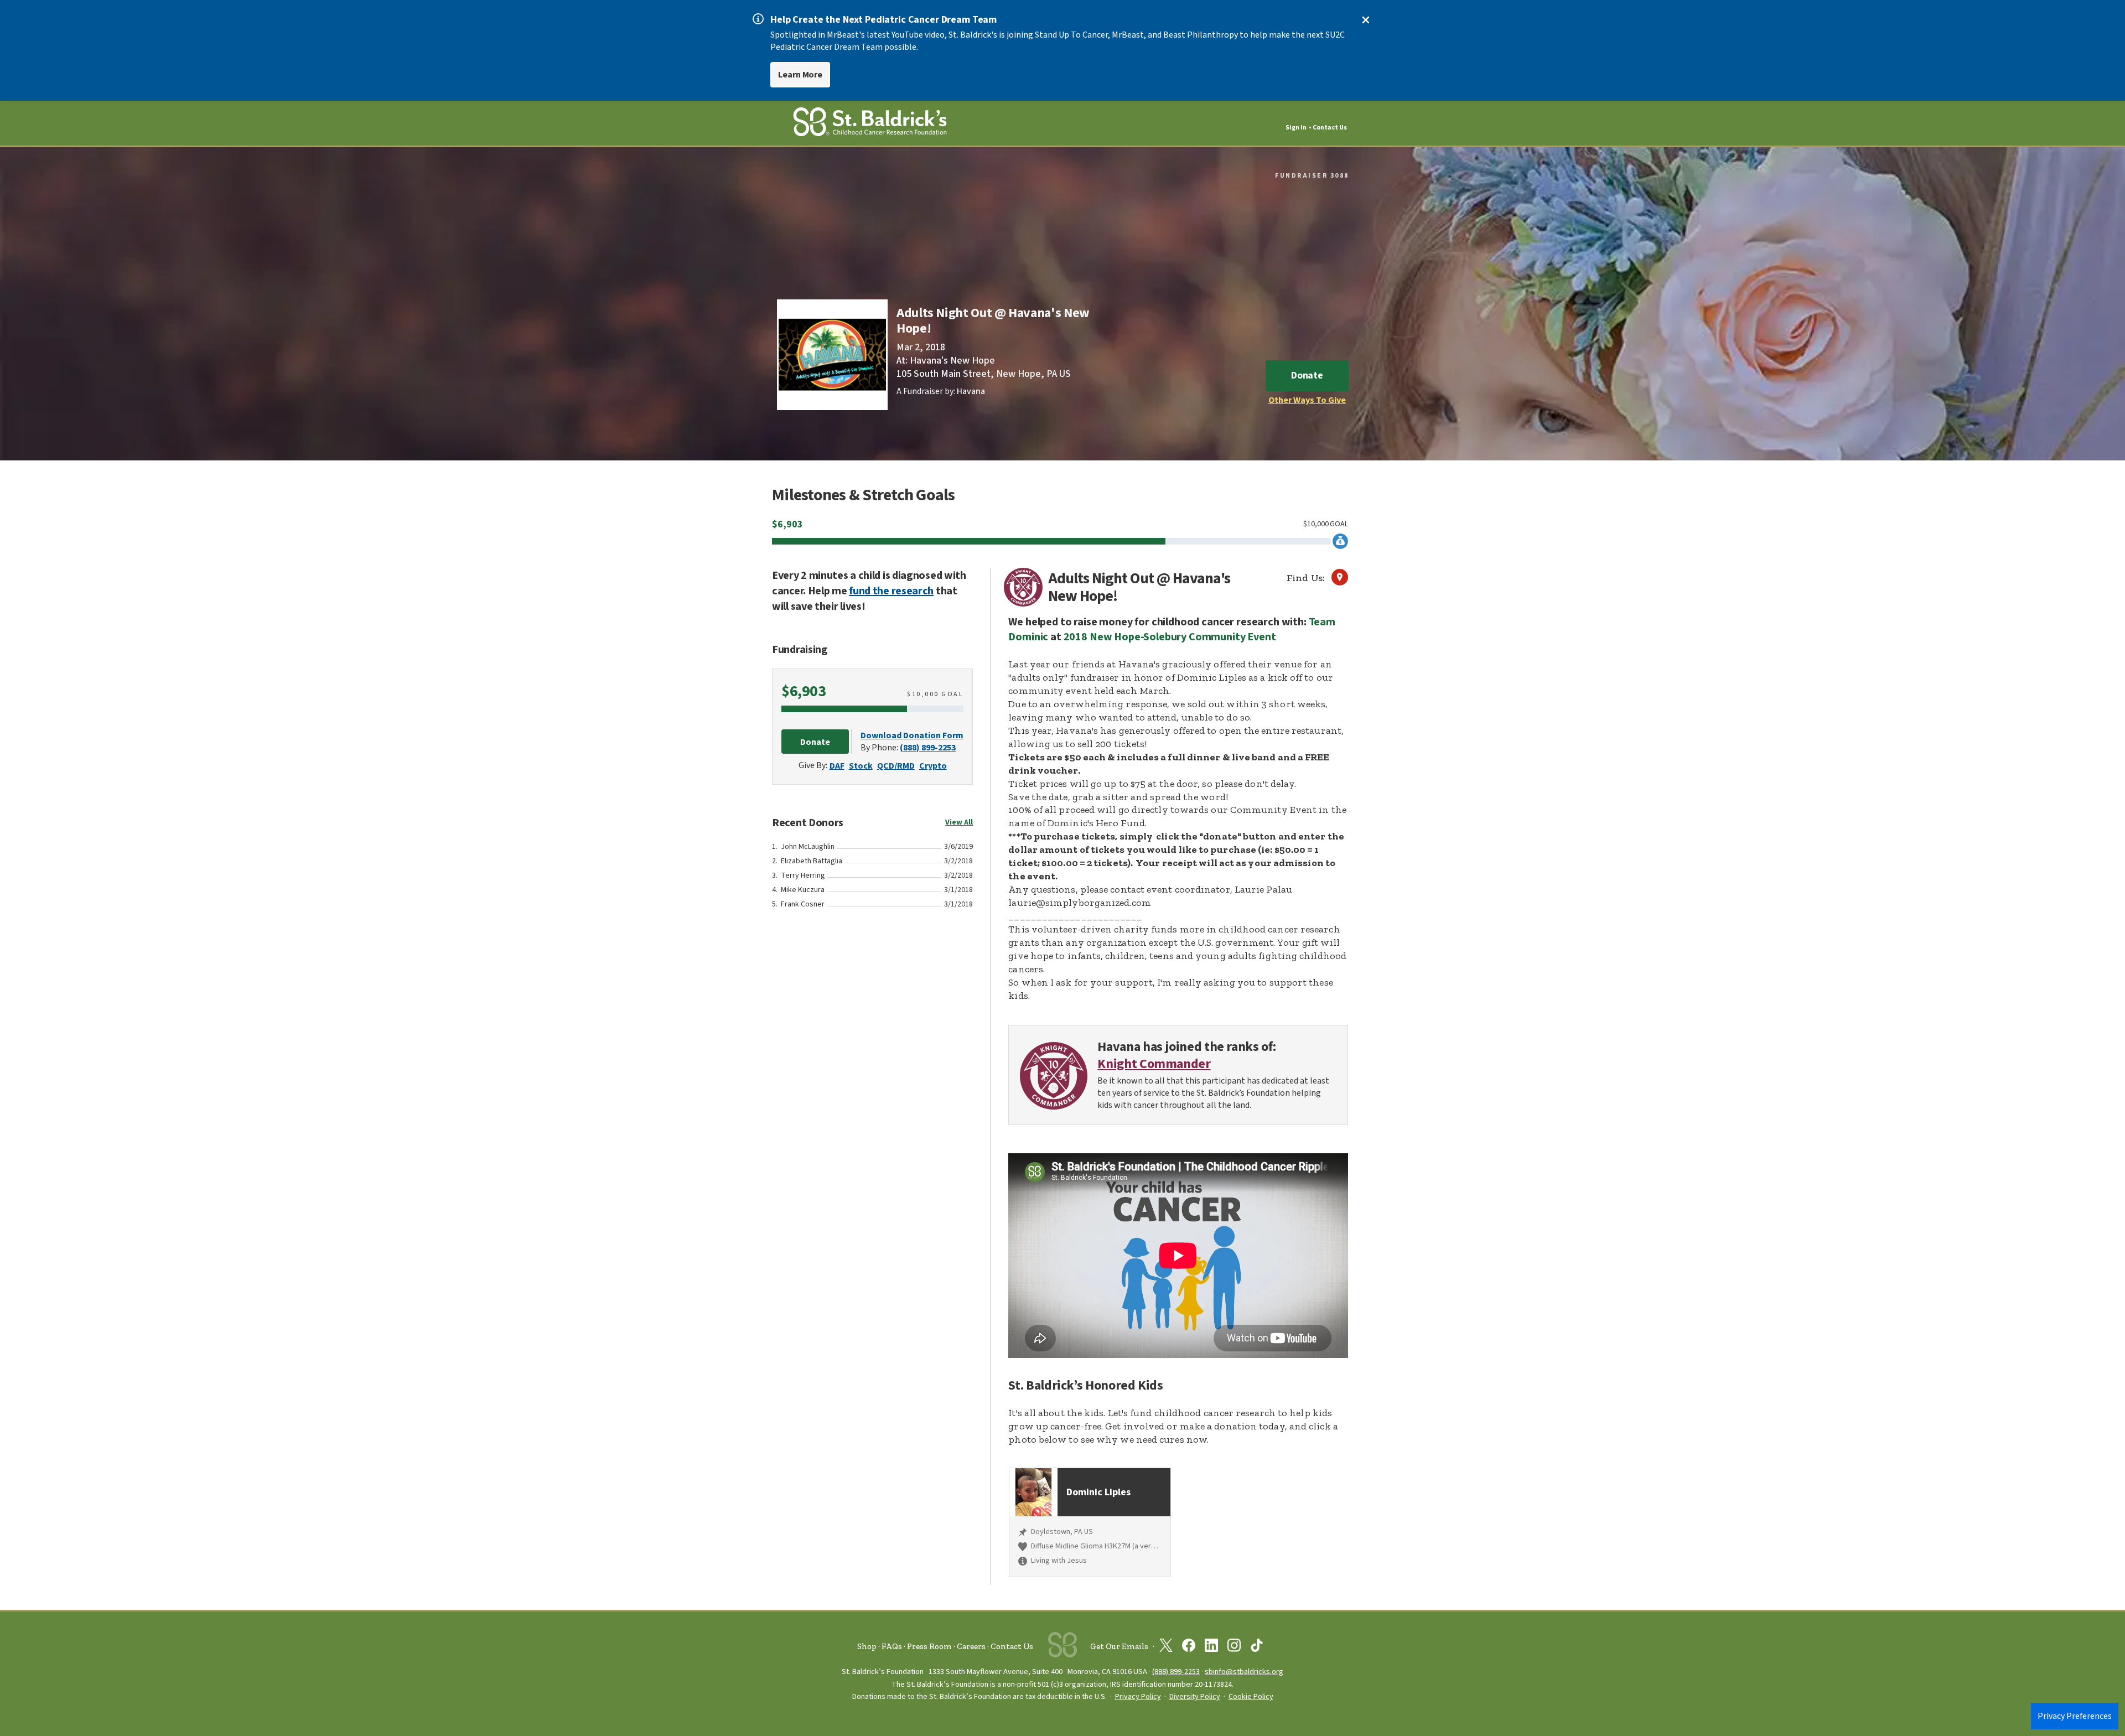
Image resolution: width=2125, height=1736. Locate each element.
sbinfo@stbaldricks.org (1244, 1672)
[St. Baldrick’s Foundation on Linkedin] (1211, 1647)
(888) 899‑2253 (1176, 1672)
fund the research (891, 591)
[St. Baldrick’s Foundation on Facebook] (1189, 1647)
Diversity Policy (1195, 1697)
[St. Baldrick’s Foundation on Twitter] (1166, 1647)
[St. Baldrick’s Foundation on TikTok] (1257, 1647)
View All (959, 822)
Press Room (929, 1646)
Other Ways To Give (1307, 400)
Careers (971, 1646)
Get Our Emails (1119, 1646)
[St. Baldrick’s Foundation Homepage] (870, 124)
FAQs (892, 1646)
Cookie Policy (1251, 1697)
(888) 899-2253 (928, 748)
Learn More (800, 75)
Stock (861, 766)
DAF (837, 766)
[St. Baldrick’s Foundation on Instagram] (1234, 1647)
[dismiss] (1366, 20)
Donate (1307, 375)
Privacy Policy (1138, 1697)
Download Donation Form (912, 735)
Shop (867, 1646)
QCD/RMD (896, 766)
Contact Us (1330, 128)
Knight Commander (1154, 1064)
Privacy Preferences (2075, 1716)
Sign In (1296, 128)
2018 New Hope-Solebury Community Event (1170, 637)
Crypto (933, 766)
